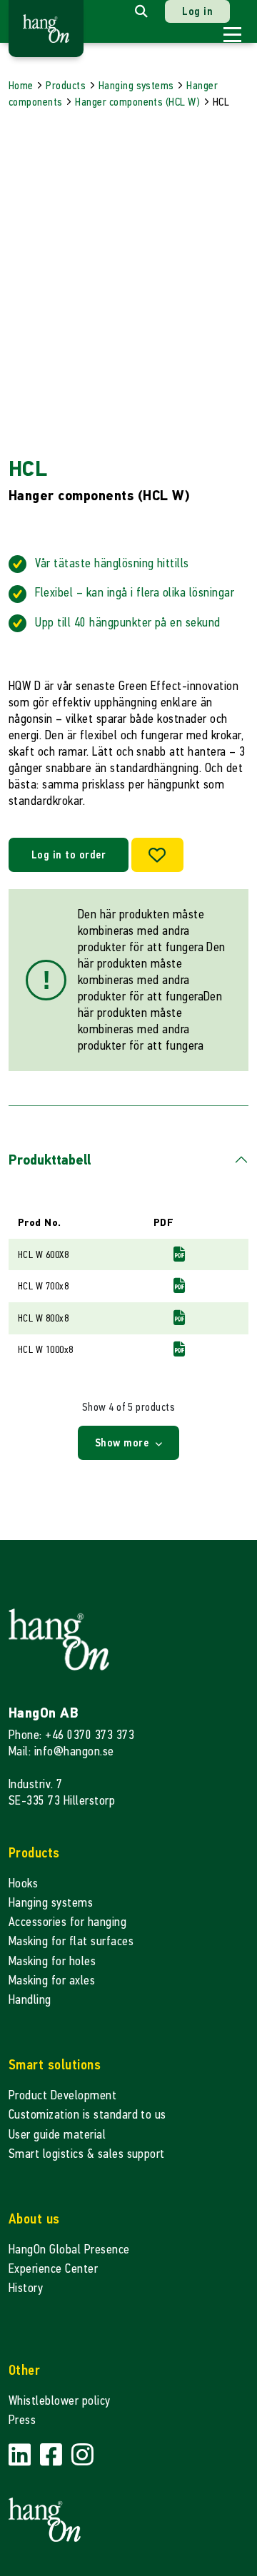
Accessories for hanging (67, 1922)
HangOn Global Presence (69, 2250)
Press (22, 2420)
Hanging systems (136, 85)
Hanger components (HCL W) (137, 102)
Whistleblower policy (60, 2401)
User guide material (57, 2135)
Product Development (62, 2095)
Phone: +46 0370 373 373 (71, 1735)
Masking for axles (52, 1981)
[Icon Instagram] (82, 2455)
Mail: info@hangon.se (61, 1751)
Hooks (23, 1883)
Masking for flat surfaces (71, 1941)
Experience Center (53, 2269)
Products (66, 85)
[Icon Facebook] (53, 2455)
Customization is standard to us (87, 2115)
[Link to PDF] (179, 1254)
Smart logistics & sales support (87, 2154)
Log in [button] (197, 11)
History (26, 2288)
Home (21, 85)
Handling (30, 2000)
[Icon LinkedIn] (21, 2455)
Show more (124, 1442)
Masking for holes (52, 1961)
